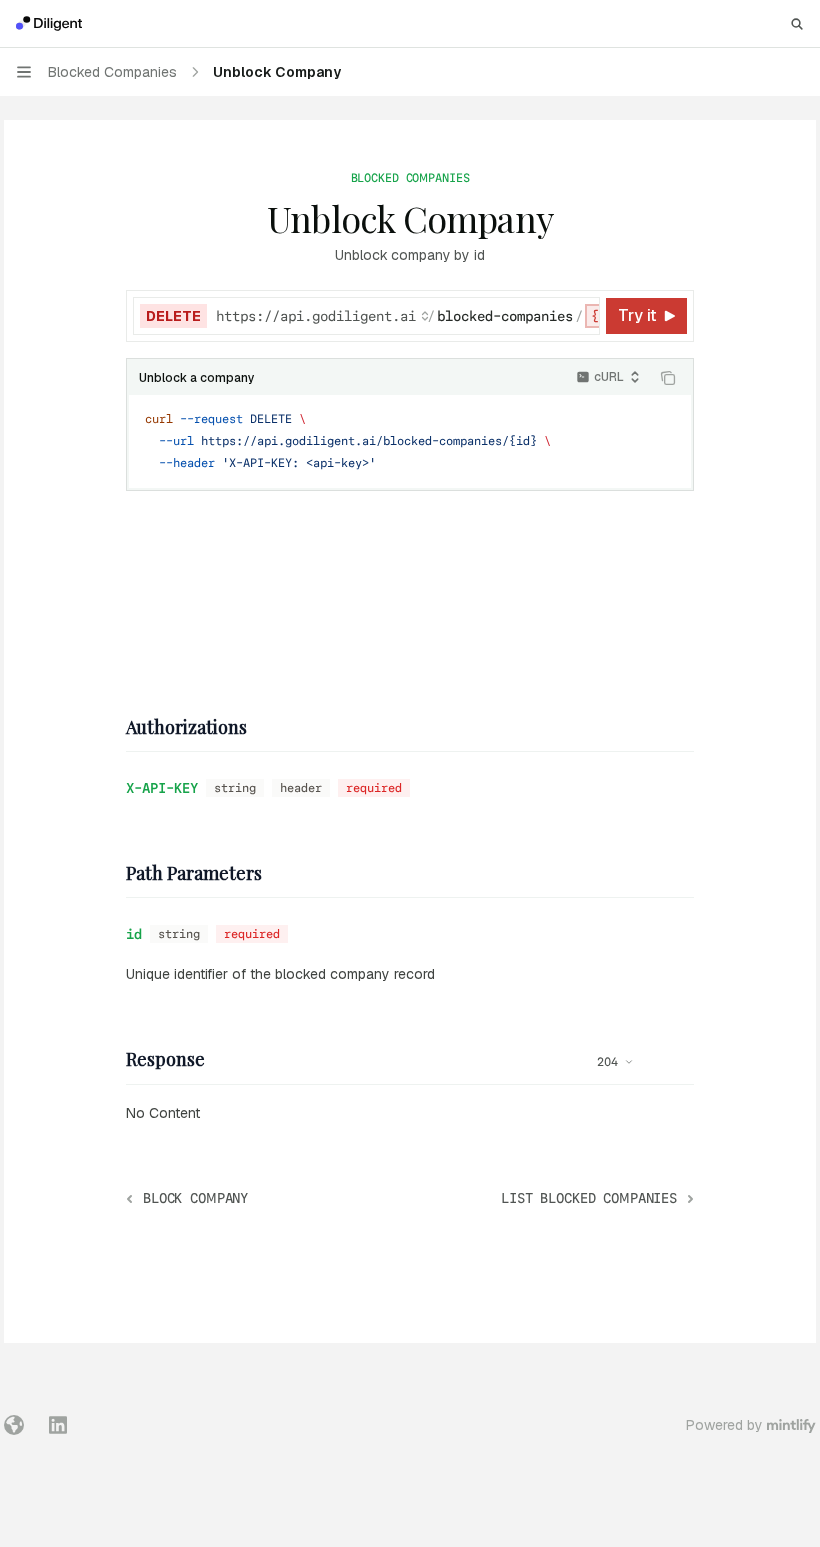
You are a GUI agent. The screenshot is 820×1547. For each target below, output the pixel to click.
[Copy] (581, 316)
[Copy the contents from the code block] (668, 378)
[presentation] (407, 316)
